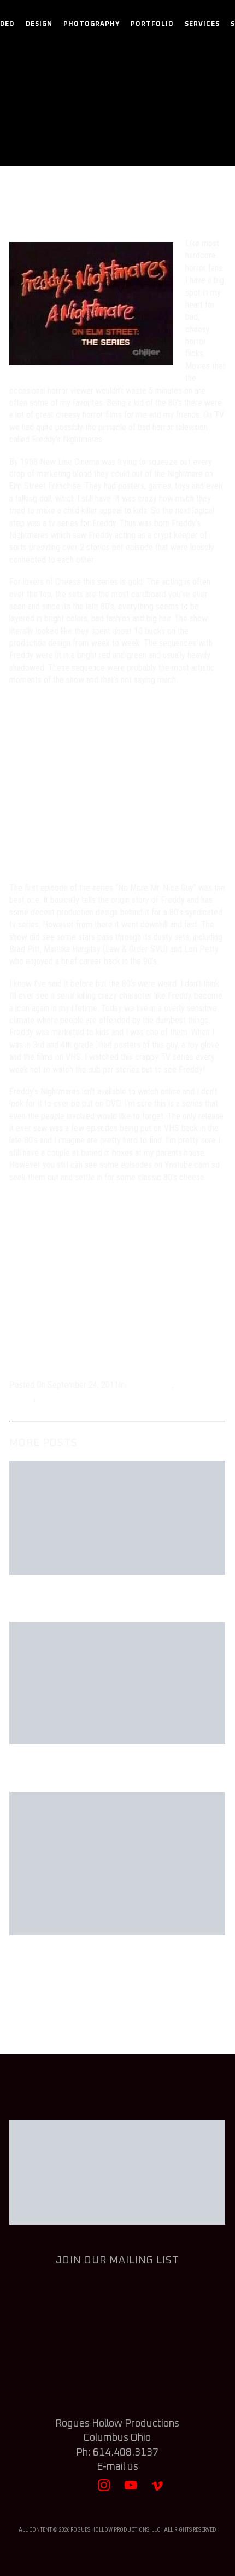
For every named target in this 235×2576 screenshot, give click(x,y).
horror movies (173, 134)
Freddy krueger (116, 1398)
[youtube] (131, 2490)
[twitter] (77, 2490)
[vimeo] (158, 2490)
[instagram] (104, 2490)
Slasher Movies (64, 1398)
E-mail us (117, 2467)
